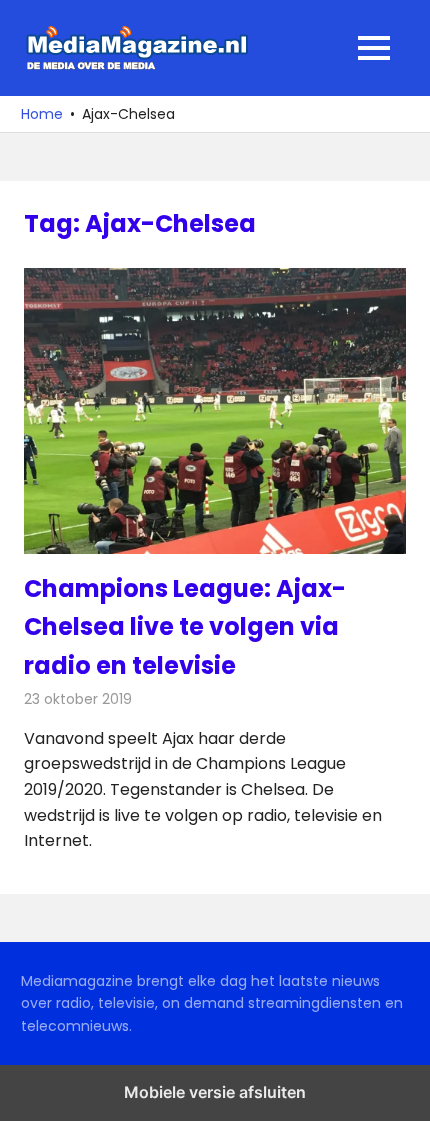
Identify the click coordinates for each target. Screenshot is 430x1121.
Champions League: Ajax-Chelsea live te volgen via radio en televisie (185, 627)
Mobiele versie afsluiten (215, 1092)
